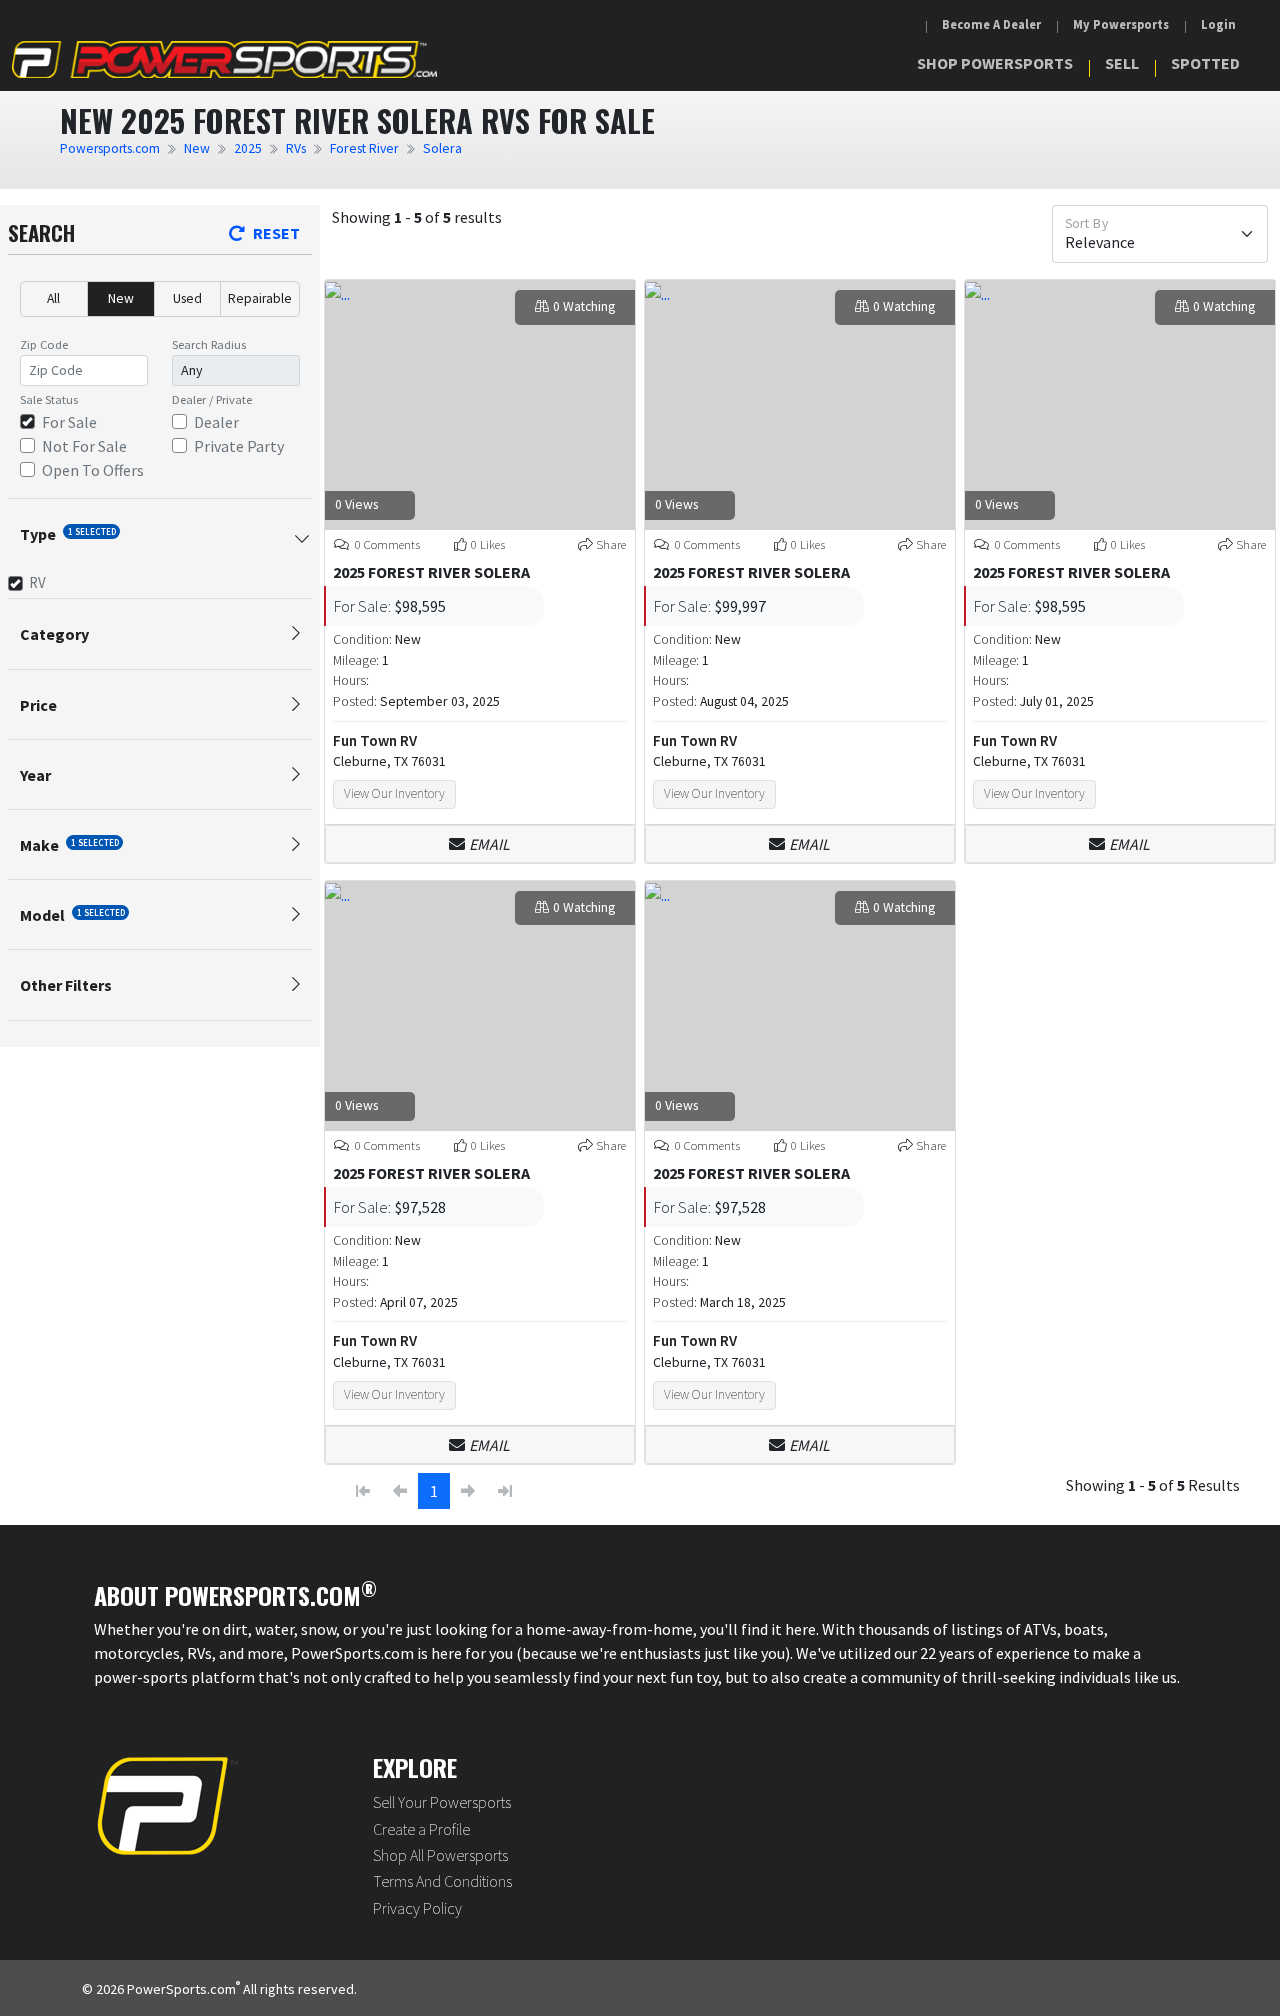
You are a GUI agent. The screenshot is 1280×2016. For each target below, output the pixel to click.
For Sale (69, 422)
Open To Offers (93, 470)
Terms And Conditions (442, 1881)
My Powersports (1121, 24)
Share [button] (611, 544)
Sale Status (49, 399)
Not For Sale (84, 446)
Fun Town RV (375, 740)
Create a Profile (421, 1829)
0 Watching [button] (584, 306)
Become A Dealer (991, 24)
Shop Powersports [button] (995, 63)
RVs (296, 148)
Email (489, 844)
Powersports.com (110, 148)
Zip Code (44, 344)
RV (37, 582)
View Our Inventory (394, 793)
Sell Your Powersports (442, 1802)
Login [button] (1218, 24)
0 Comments (386, 544)
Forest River (364, 148)
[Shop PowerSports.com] (224, 59)
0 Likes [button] (488, 544)
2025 (248, 148)
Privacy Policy (417, 1908)
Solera (442, 148)
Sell (1122, 63)
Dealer (216, 422)
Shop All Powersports (440, 1855)
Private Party (239, 446)
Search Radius (209, 344)
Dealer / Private (212, 399)
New (197, 148)
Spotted (1205, 63)
